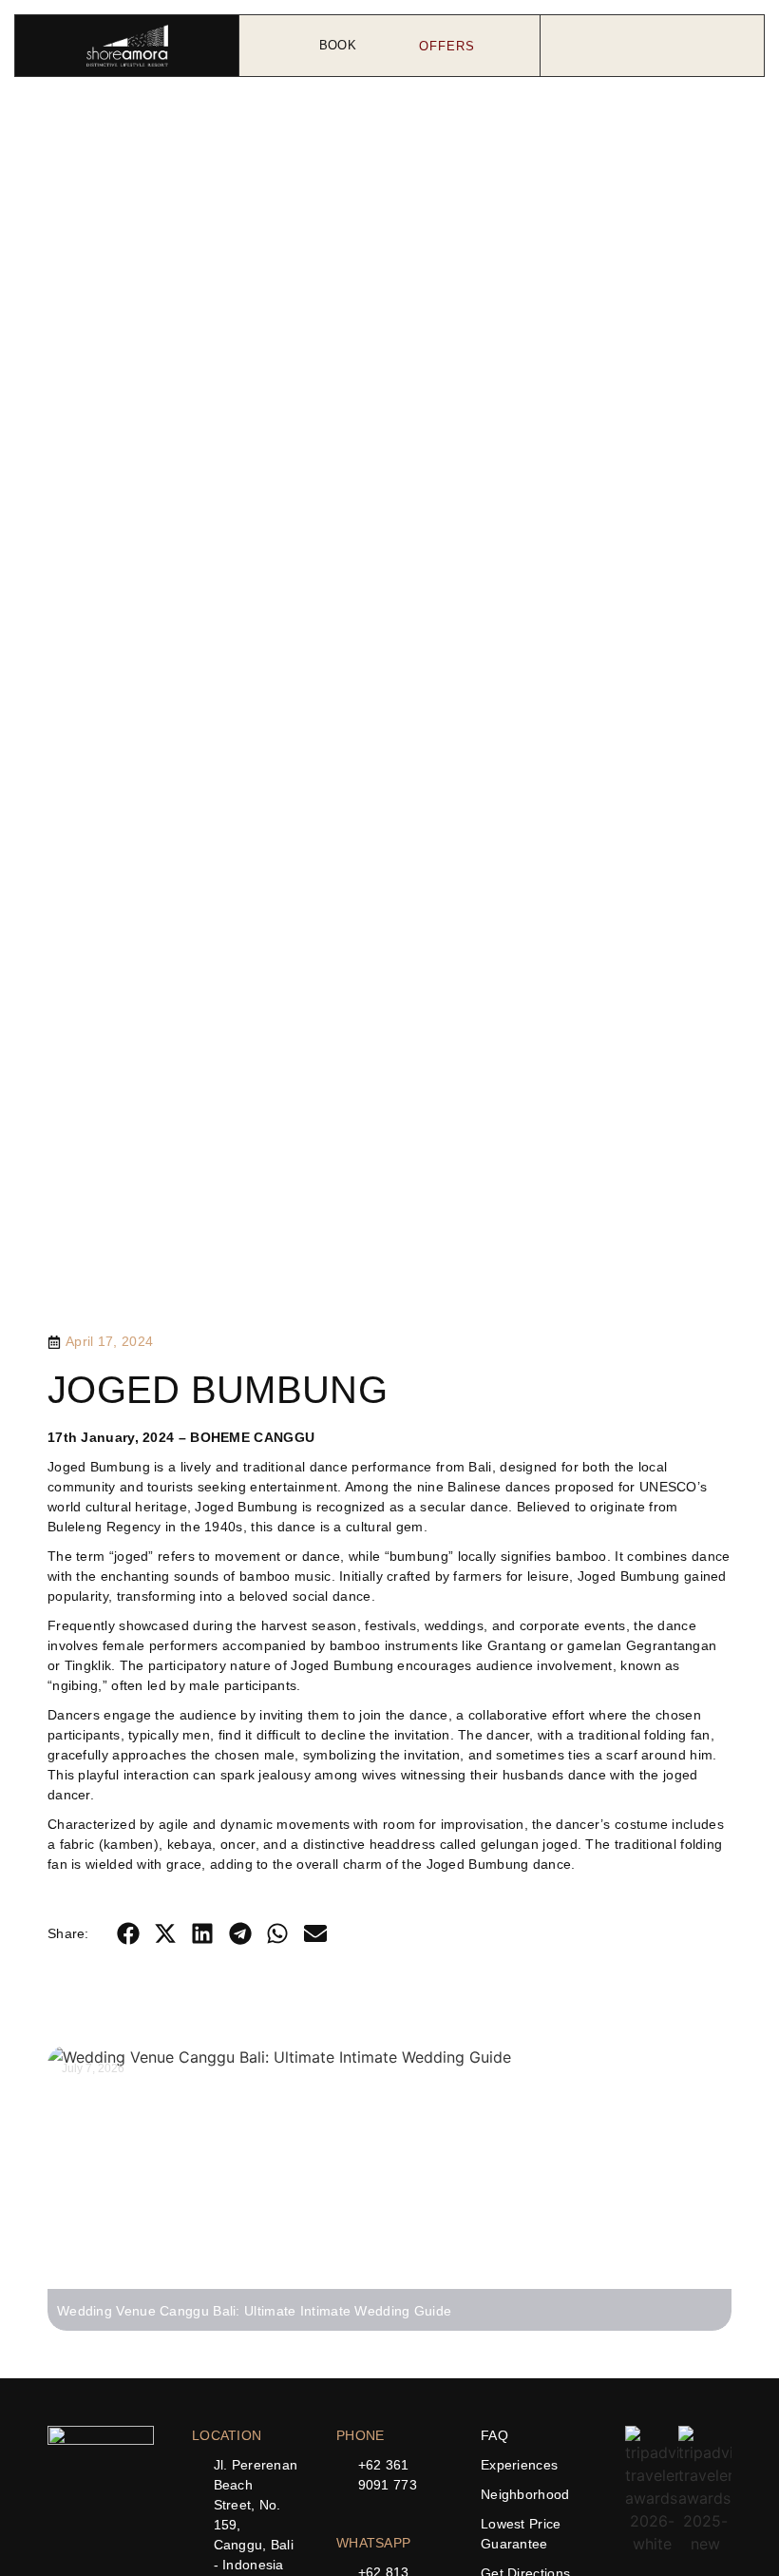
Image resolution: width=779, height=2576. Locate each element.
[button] (128, 1933)
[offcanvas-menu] (653, 46)
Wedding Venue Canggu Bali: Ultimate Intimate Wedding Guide (254, 2311)
